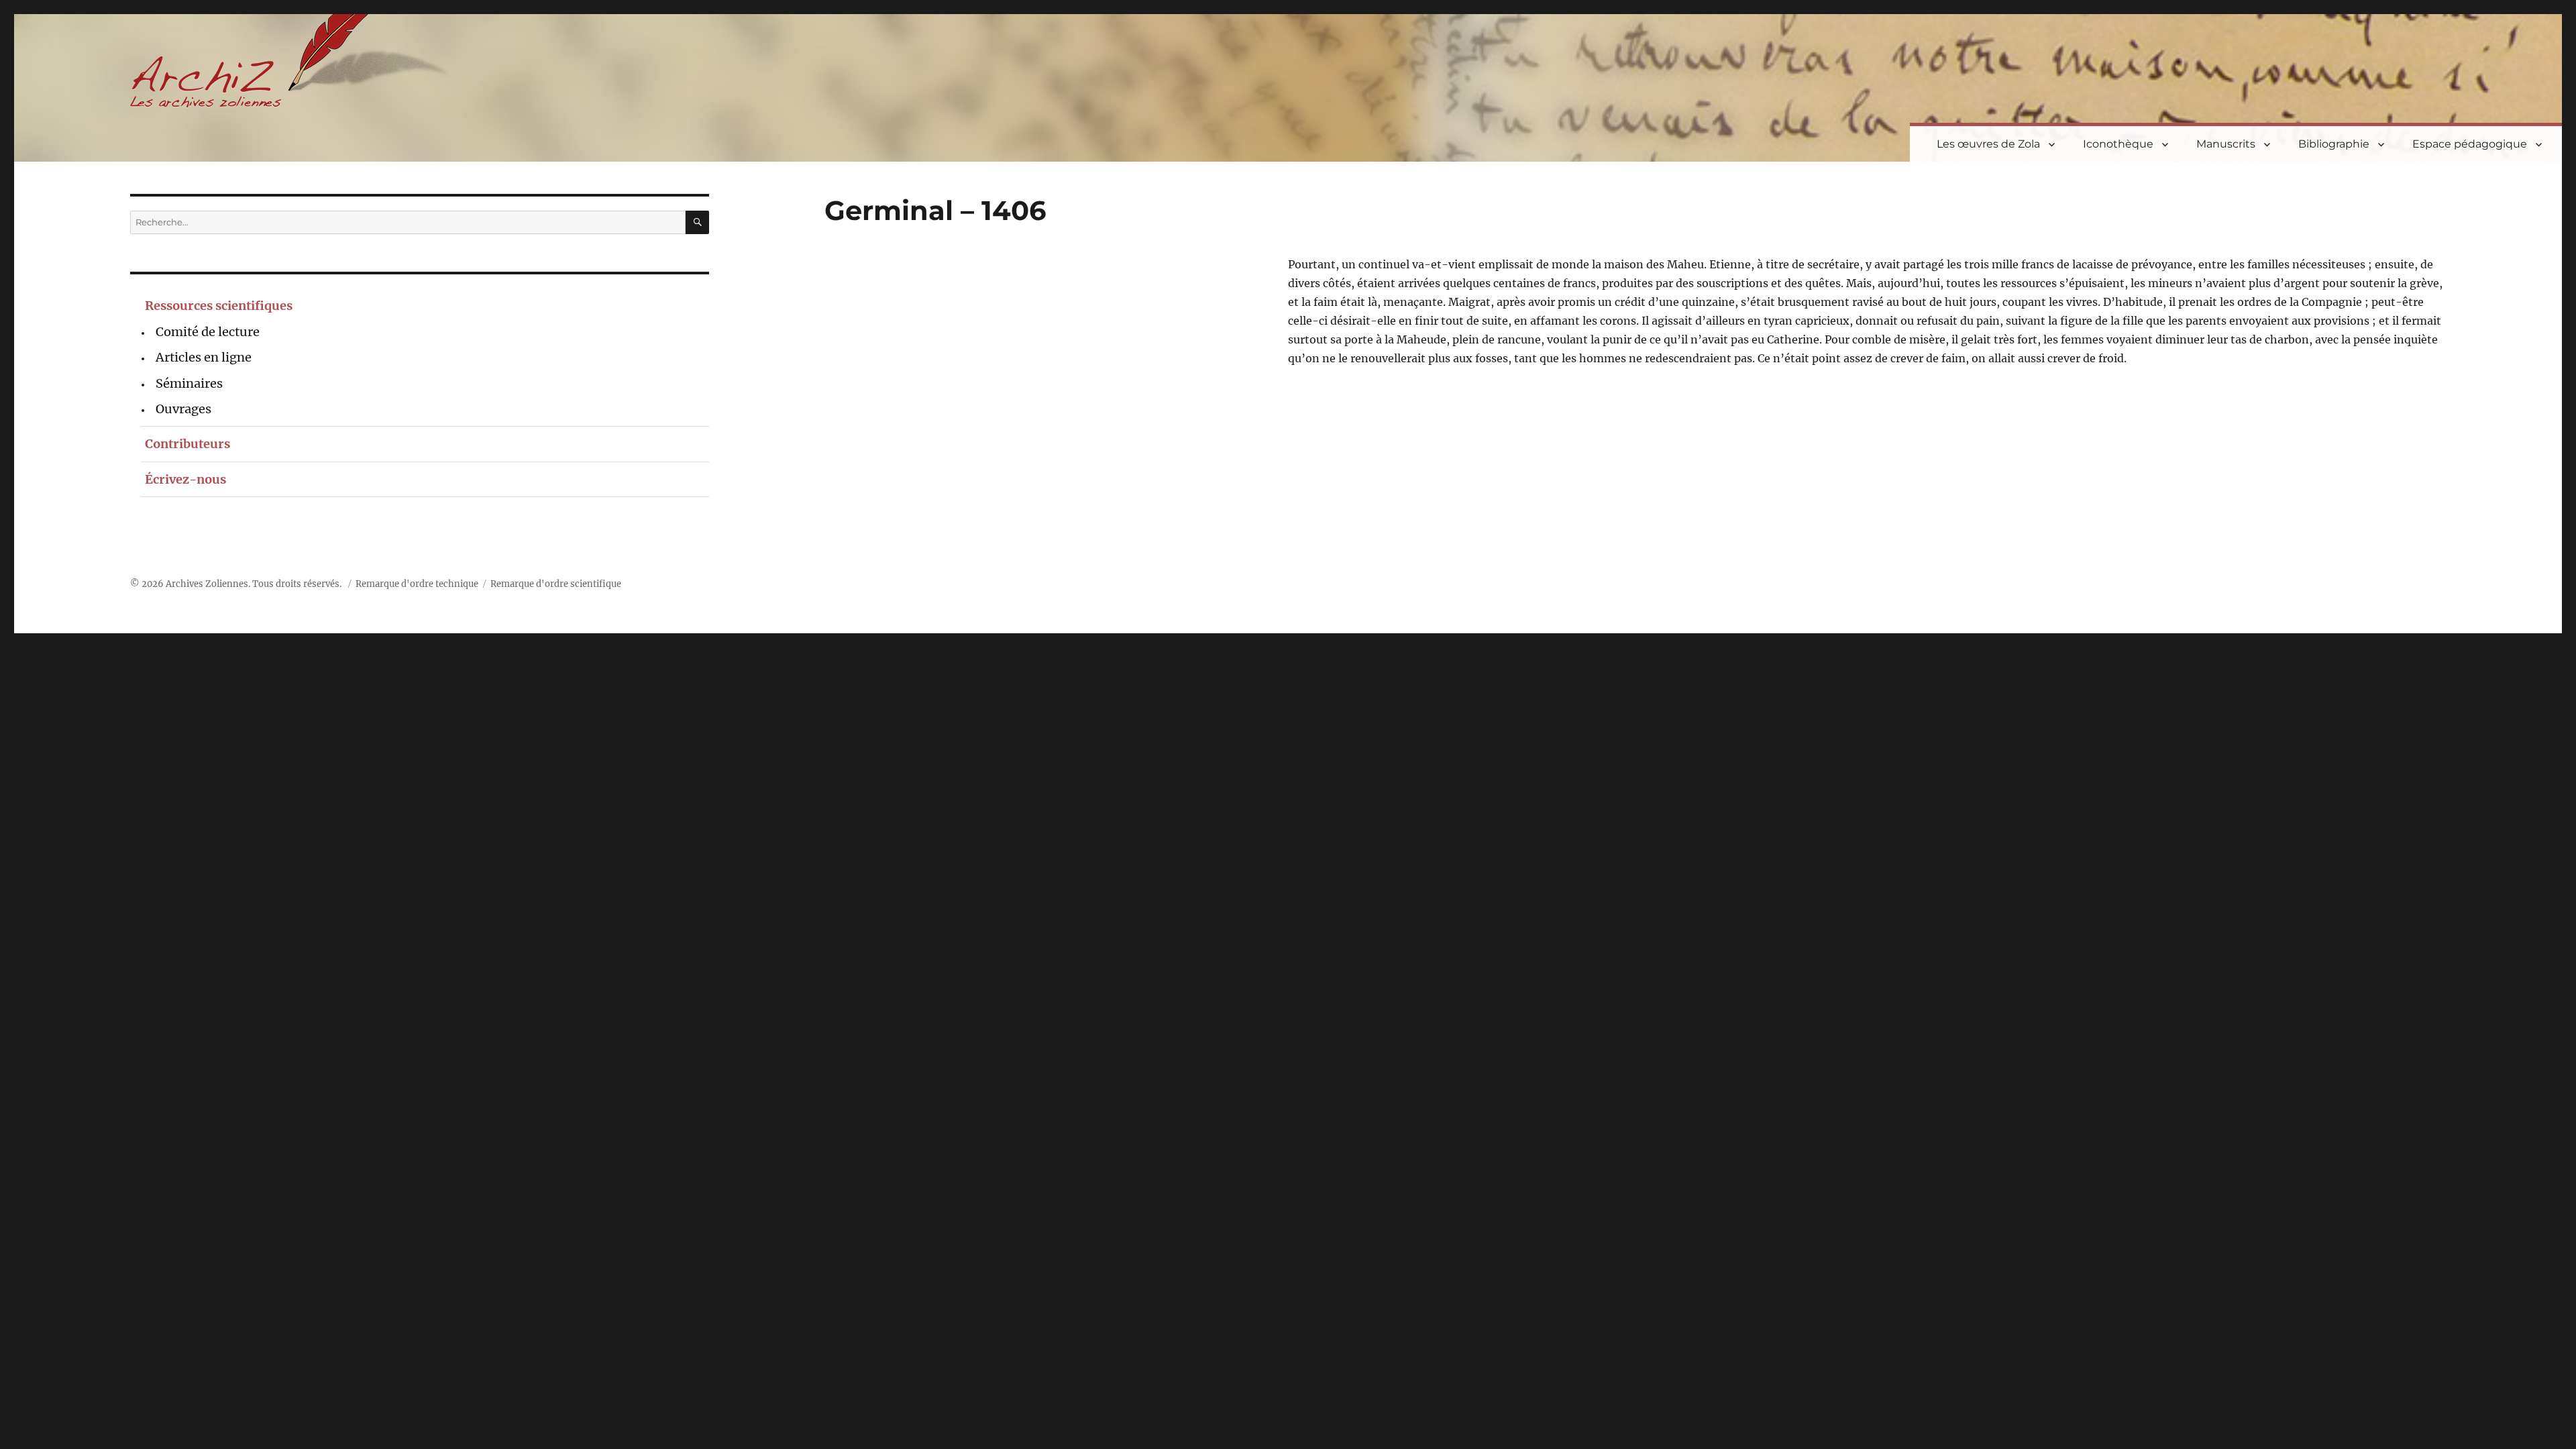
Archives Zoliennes (207, 584)
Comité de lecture (208, 332)
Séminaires (189, 383)
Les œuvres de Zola (1988, 144)
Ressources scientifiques (219, 306)
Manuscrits (2226, 144)
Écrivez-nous (185, 479)
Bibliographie (2334, 144)
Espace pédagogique (2470, 144)
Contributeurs (187, 444)
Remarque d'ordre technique (417, 584)
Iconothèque (2118, 144)
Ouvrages (183, 409)
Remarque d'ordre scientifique (556, 584)
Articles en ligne (204, 357)
